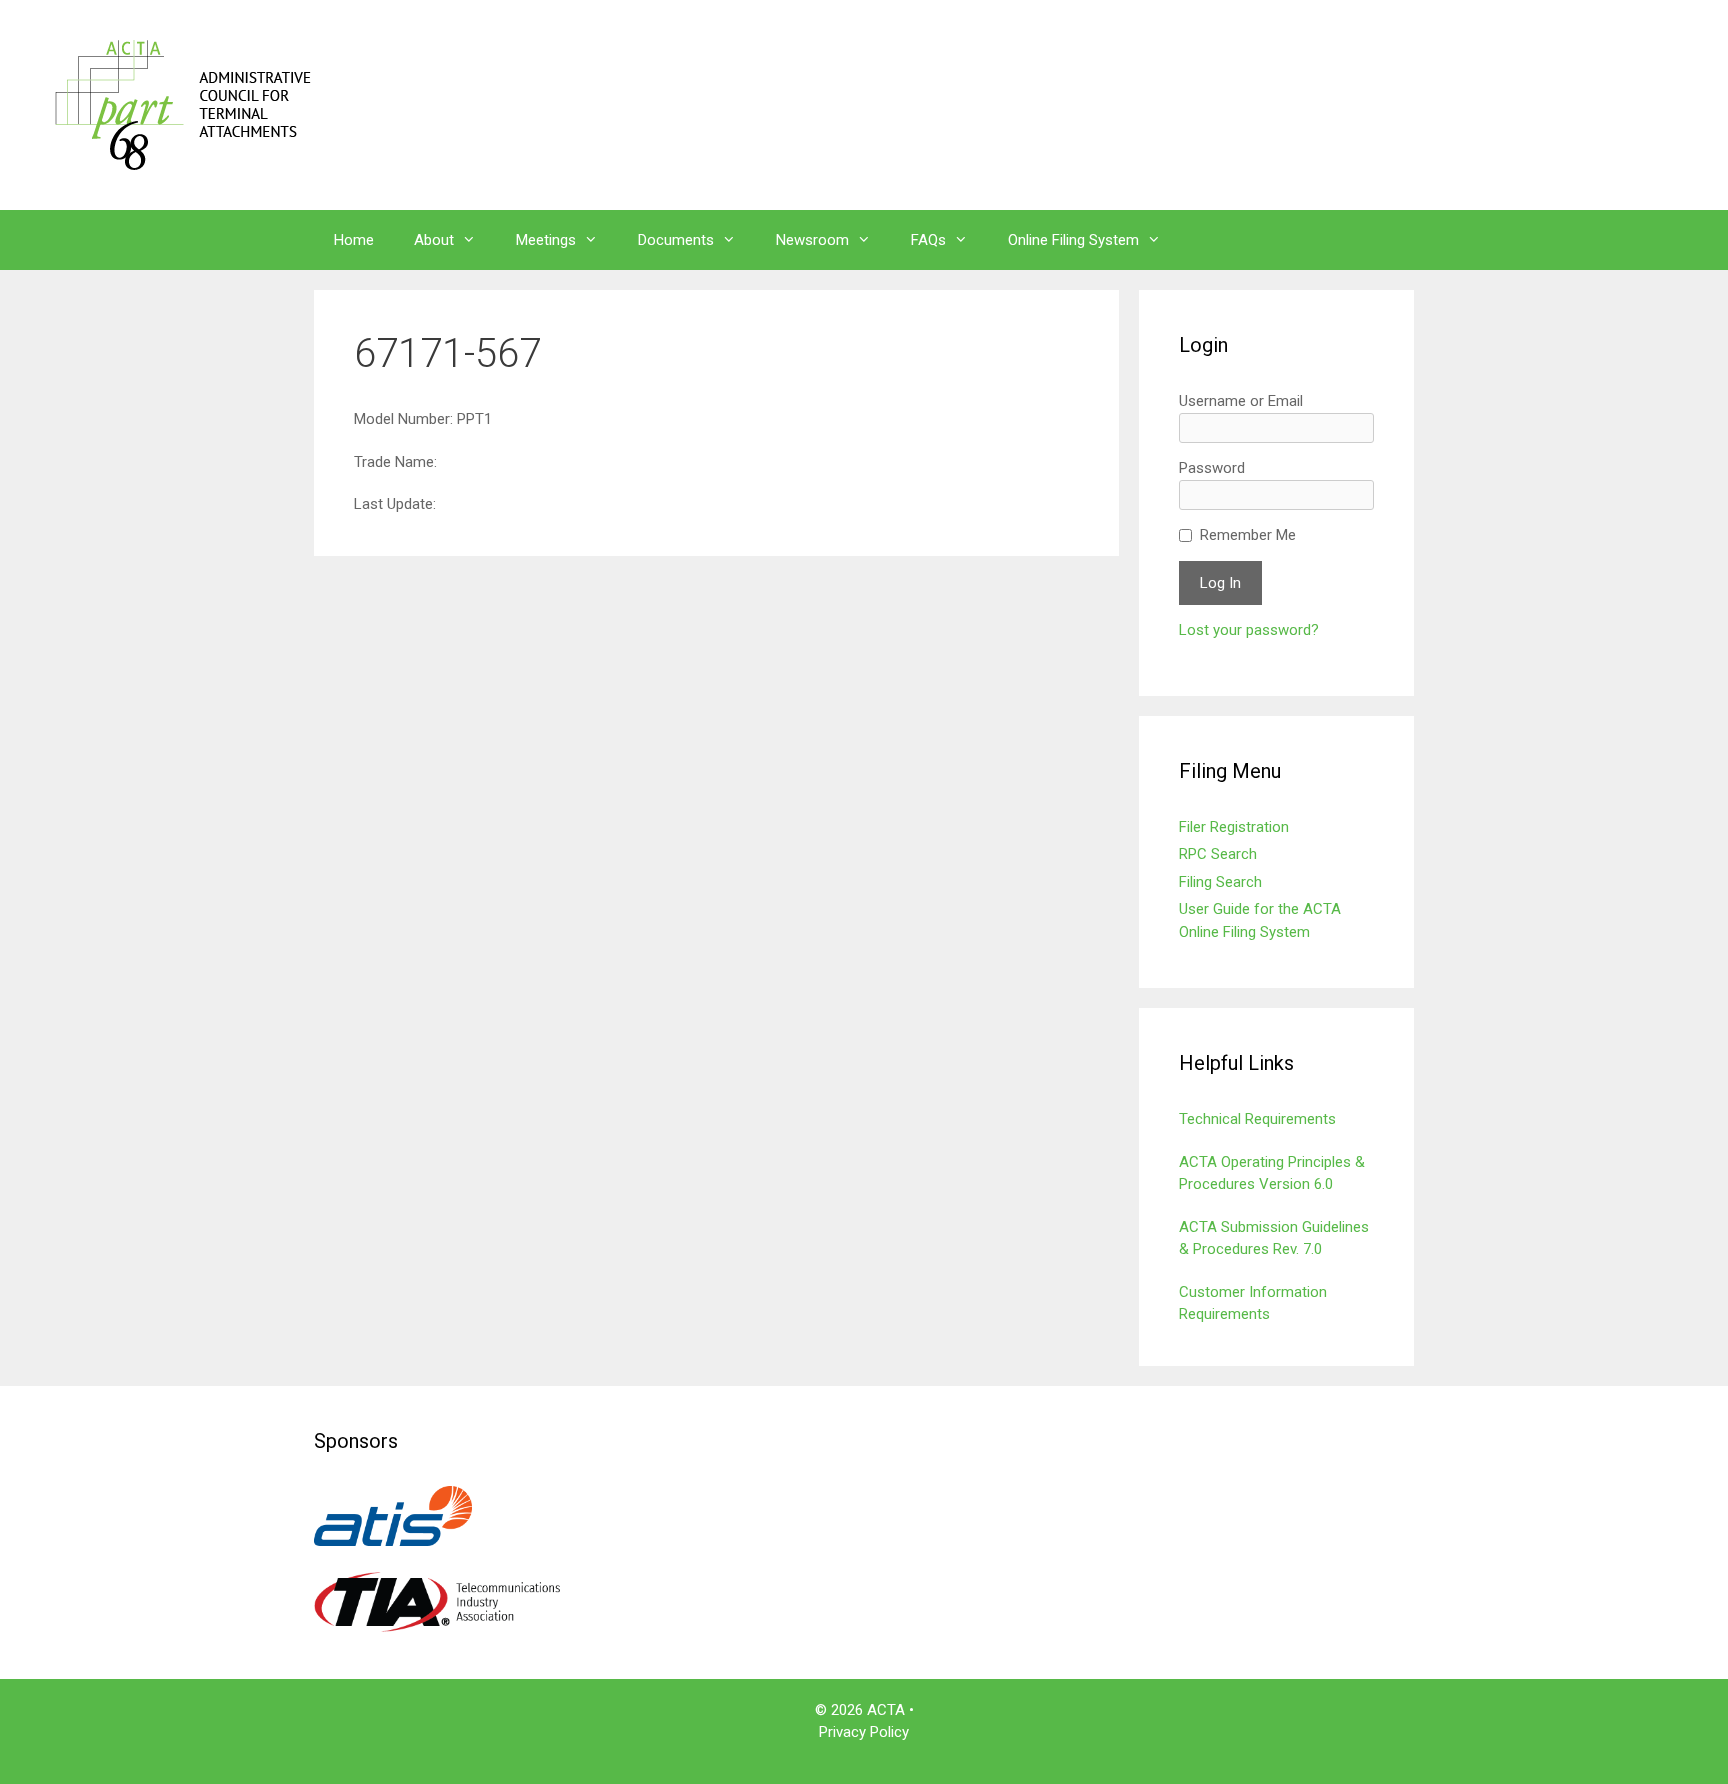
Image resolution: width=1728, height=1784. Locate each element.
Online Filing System (1073, 240)
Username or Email (1241, 401)
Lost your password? (1249, 630)
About (434, 240)
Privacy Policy (864, 1732)
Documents (676, 240)
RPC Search (1218, 854)
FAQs (928, 240)
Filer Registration (1234, 827)
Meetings (546, 240)
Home (354, 240)
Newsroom (812, 240)
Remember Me (1248, 535)
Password (1212, 468)
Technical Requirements (1257, 1119)
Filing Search (1220, 882)
